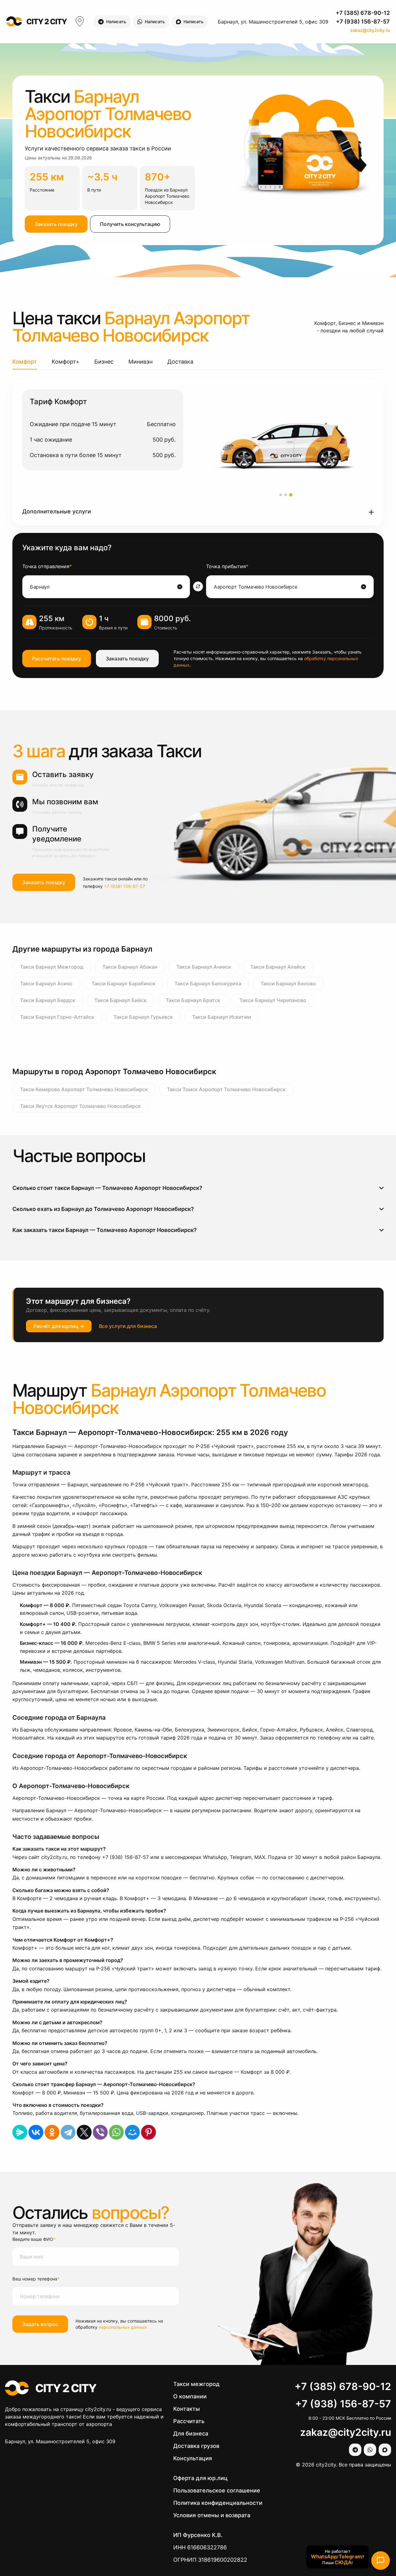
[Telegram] (68, 2132)
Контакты (187, 2409)
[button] (198, 512)
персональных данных (123, 2327)
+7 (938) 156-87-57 (363, 22)
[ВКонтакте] (36, 2132)
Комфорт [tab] (25, 362)
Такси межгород (196, 2384)
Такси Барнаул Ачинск (204, 967)
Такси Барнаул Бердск (48, 1000)
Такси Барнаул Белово (288, 983)
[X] (84, 2132)
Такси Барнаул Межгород (52, 967)
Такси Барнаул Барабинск (123, 983)
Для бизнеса (191, 2433)
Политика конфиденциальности (218, 2503)
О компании (190, 2396)
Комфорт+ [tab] (66, 362)
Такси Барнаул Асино (46, 983)
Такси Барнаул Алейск (278, 967)
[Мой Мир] (132, 2132)
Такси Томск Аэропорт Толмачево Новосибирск (226, 1089)
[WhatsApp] (116, 2132)
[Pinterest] (148, 2132)
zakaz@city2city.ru (370, 30)
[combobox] (103, 587)
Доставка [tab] (180, 362)
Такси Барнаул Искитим (222, 1017)
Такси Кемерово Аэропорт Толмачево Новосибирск (84, 1089)
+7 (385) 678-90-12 (363, 13)
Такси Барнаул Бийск (121, 1000)
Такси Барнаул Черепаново (273, 1000)
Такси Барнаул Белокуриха (208, 983)
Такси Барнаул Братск (193, 1000)
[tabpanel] (198, 452)
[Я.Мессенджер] (20, 2132)
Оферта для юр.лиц (200, 2478)
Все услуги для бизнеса (128, 1326)
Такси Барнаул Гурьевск (143, 1017)
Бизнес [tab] (104, 362)
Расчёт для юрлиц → (59, 1326)
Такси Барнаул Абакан (130, 967)
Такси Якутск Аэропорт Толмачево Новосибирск (80, 1106)
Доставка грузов (196, 2446)
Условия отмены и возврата (212, 2515)
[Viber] (100, 2132)
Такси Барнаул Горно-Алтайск (57, 1017)
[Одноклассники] (52, 2132)
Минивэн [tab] (140, 362)
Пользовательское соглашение (217, 2490)
